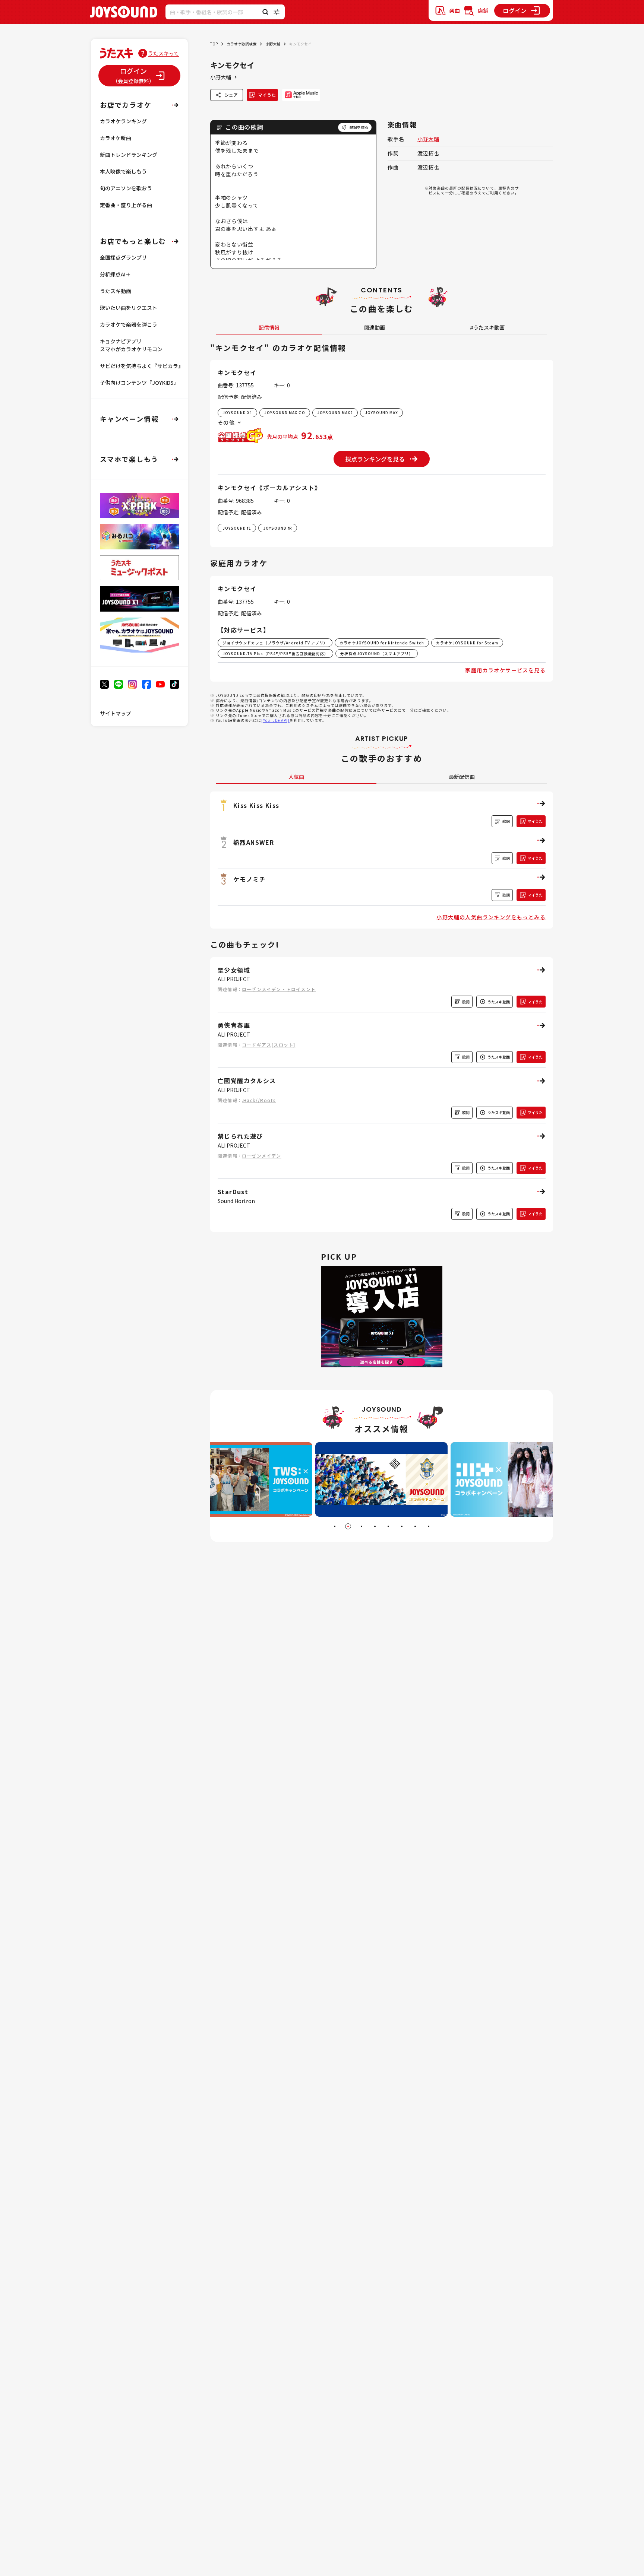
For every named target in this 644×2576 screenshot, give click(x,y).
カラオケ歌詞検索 (241, 44)
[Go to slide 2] (348, 1526)
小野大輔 (273, 44)
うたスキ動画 (116, 291)
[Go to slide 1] (335, 1526)
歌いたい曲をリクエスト (129, 308)
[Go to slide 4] (375, 1526)
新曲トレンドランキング (129, 155)
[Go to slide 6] (402, 1526)
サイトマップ (116, 713)
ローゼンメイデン (262, 1156)
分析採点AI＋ (115, 274)
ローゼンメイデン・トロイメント (279, 989)
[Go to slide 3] (362, 1526)
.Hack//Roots (259, 1100)
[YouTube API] (275, 720)
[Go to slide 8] (429, 1526)
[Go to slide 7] (415, 1526)
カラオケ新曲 (116, 138)
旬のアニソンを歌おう (126, 188)
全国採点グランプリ (123, 257)
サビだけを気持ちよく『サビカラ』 (142, 366)
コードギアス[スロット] (269, 1045)
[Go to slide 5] (388, 1526)
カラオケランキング (123, 121)
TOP (214, 44)
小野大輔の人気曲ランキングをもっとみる (491, 917)
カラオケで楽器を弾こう (129, 324)
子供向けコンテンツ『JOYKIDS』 (139, 383)
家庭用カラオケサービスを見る (505, 670)
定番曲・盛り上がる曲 (126, 205)
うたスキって (163, 53)
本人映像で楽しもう (123, 171)
